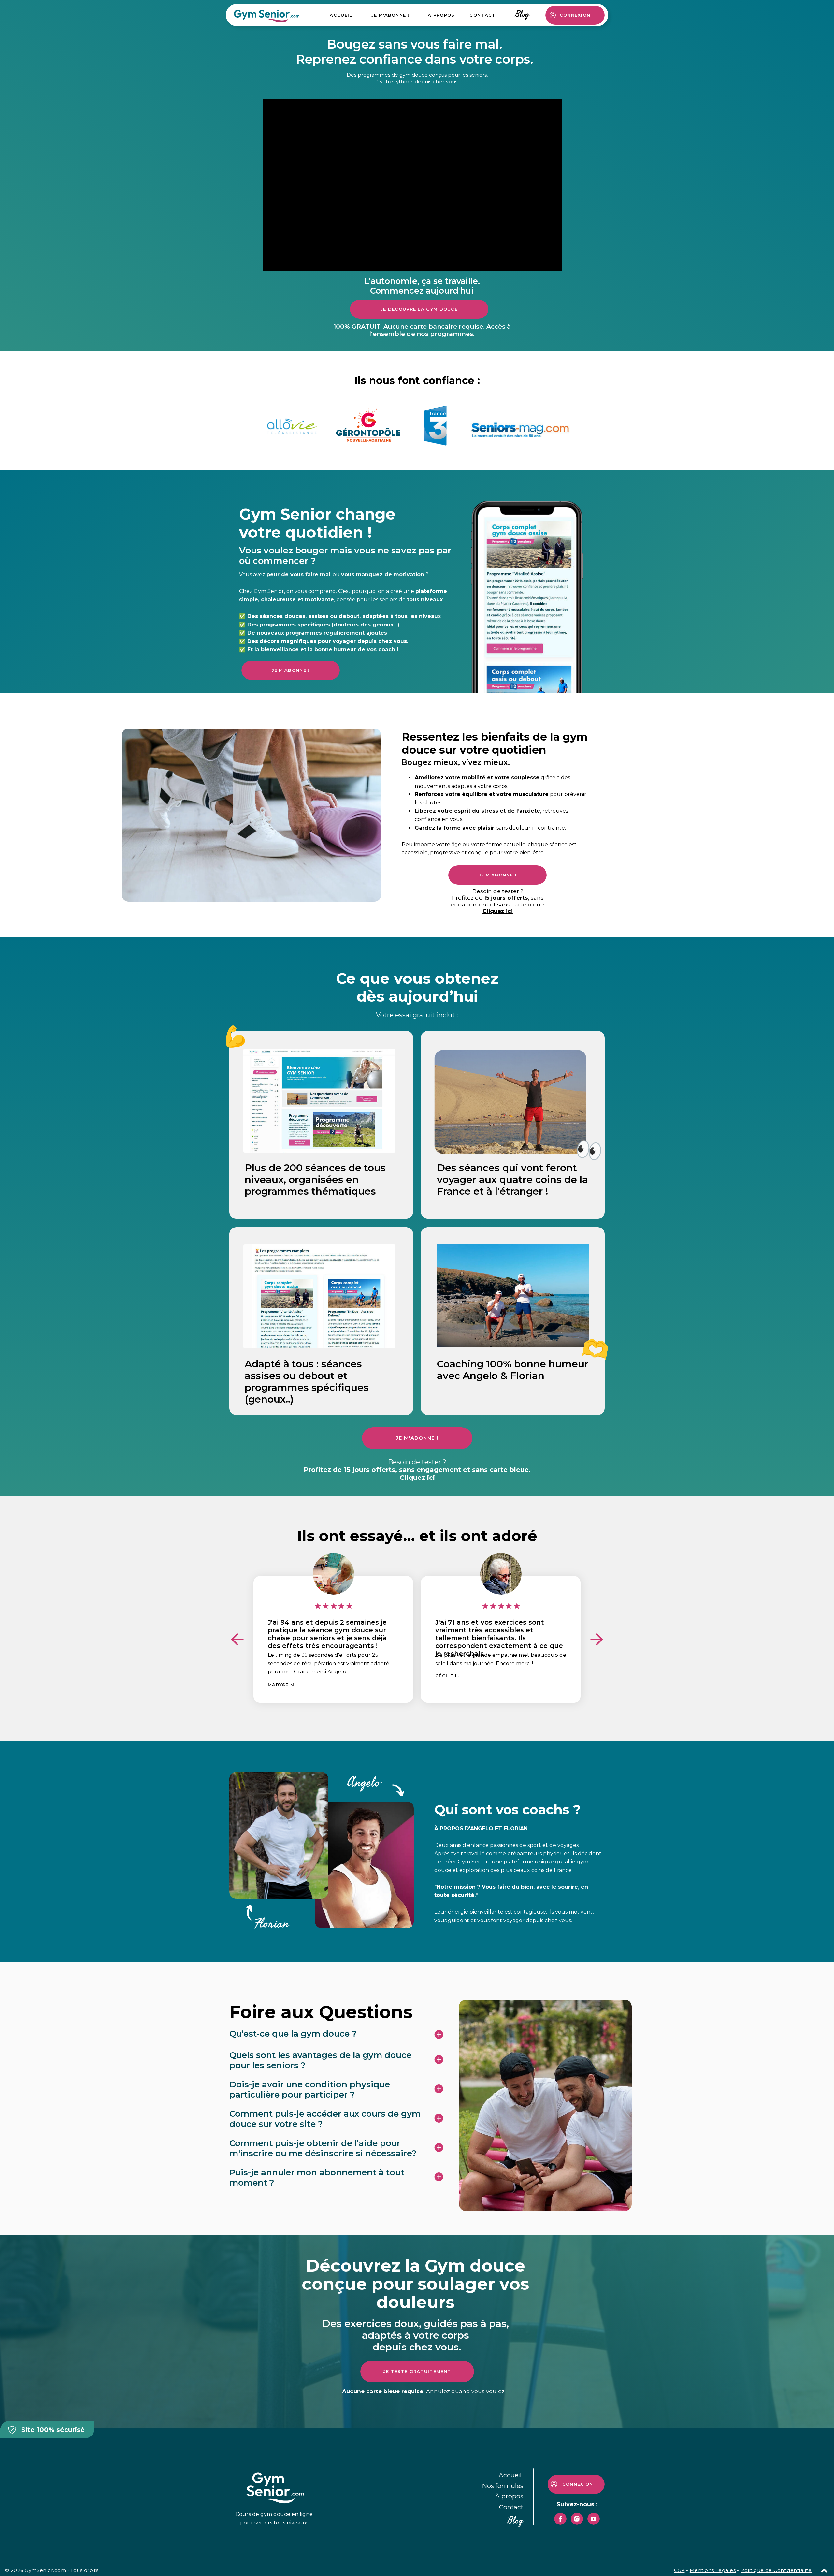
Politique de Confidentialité (776, 2570)
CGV (679, 2570)
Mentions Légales (713, 2570)
